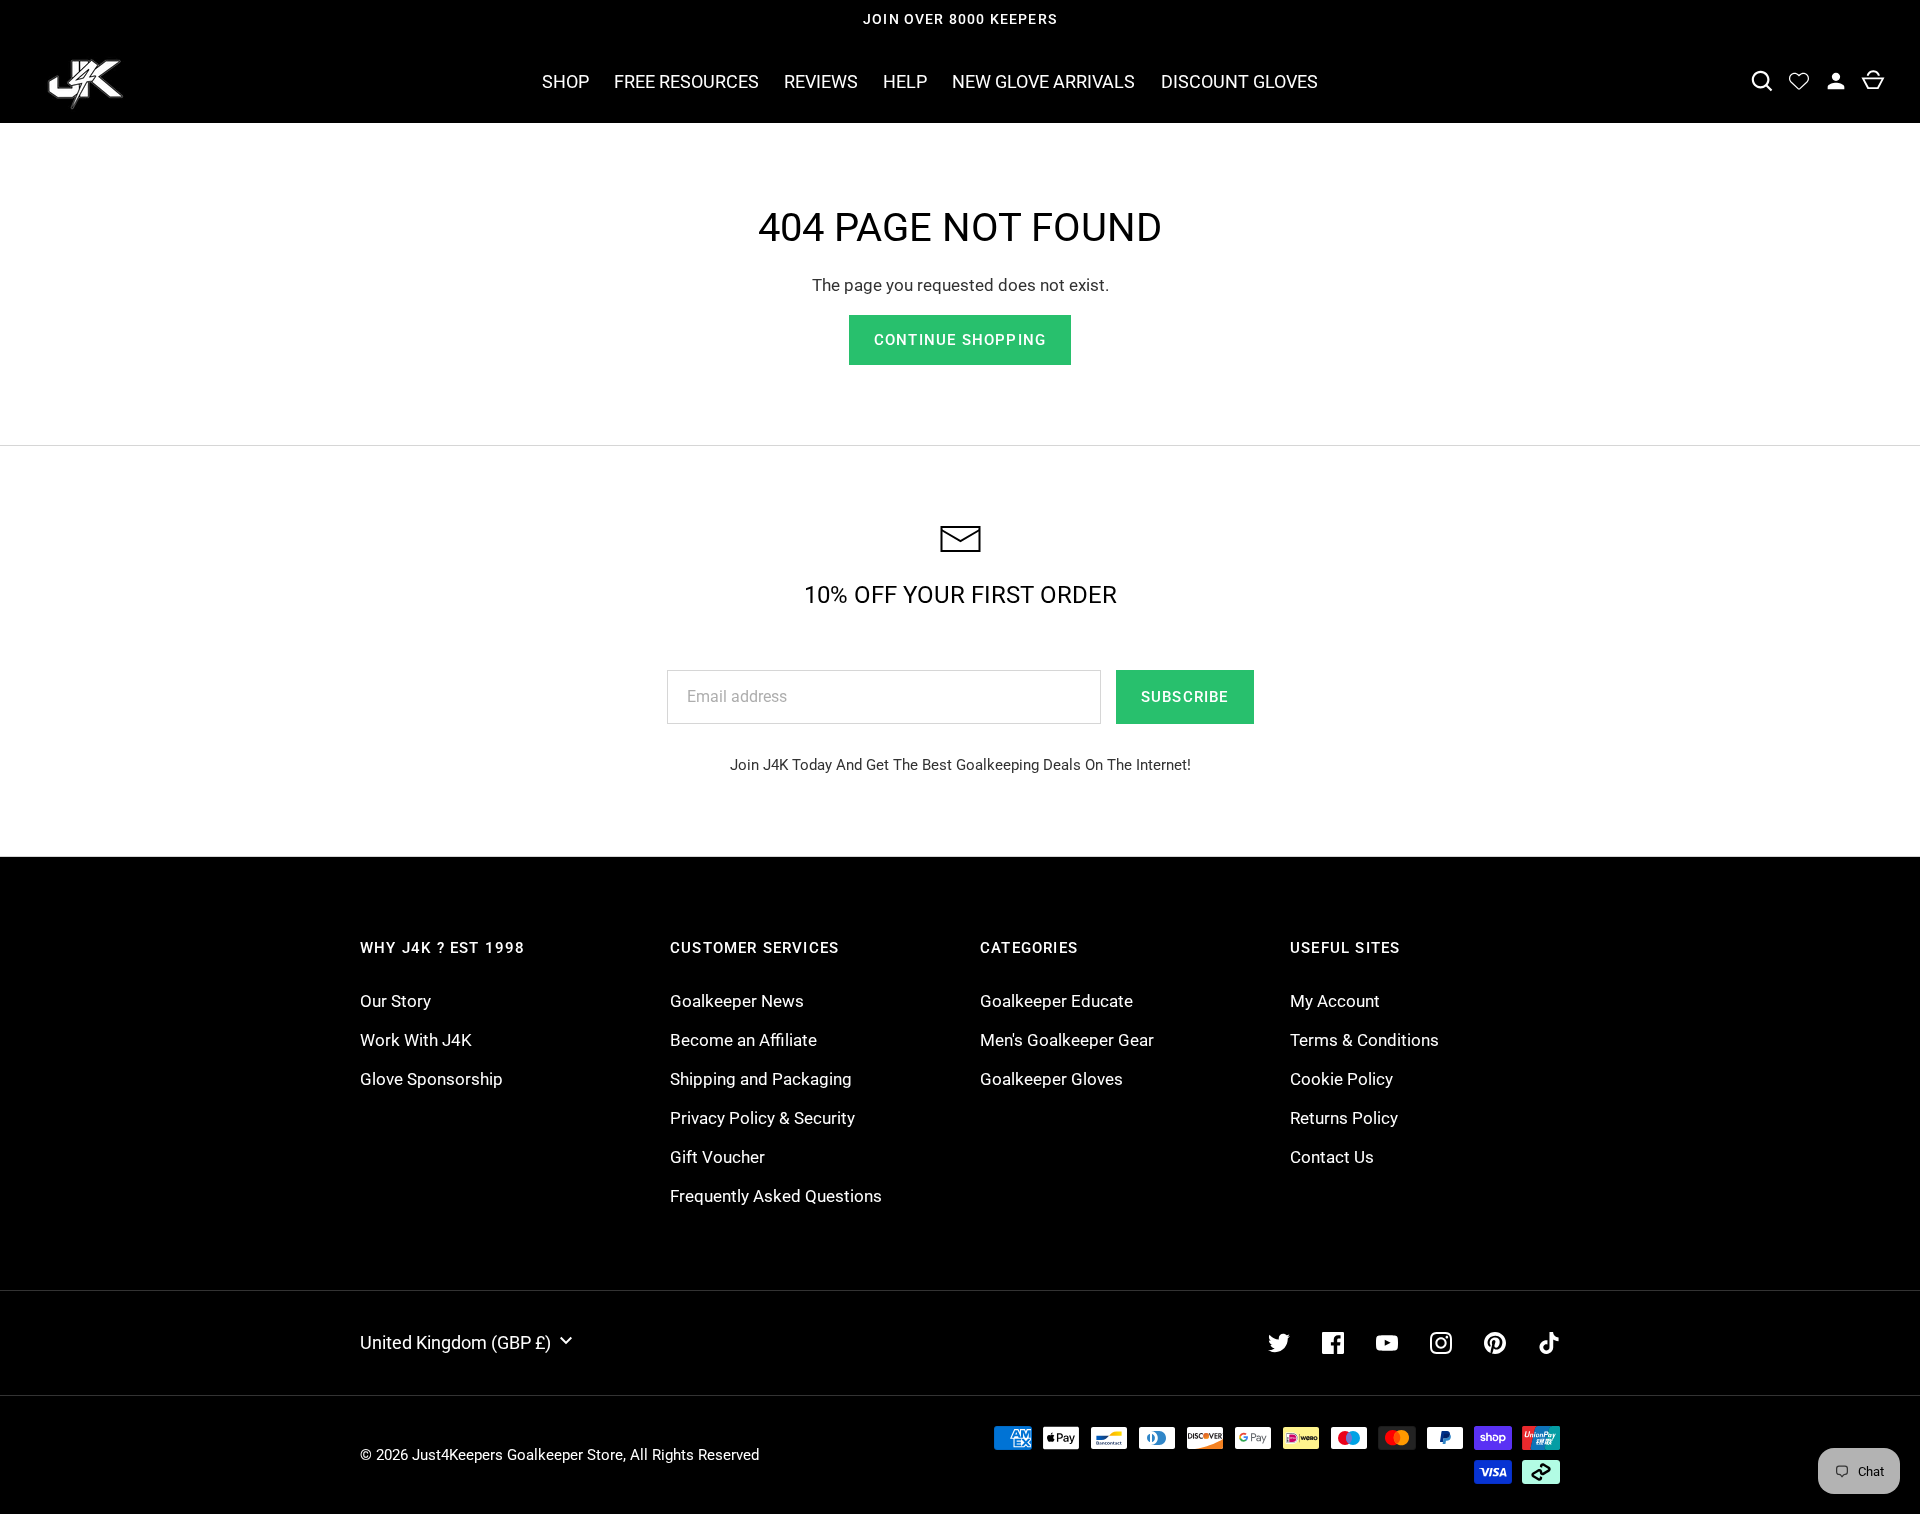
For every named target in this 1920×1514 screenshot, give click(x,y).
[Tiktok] (1549, 1343)
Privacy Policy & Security (762, 1118)
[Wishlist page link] (1798, 81)
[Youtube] (1387, 1343)
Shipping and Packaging (761, 1079)
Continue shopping (960, 340)
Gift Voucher (717, 1157)
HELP (905, 81)
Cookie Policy (1341, 1079)
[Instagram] (1441, 1343)
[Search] (1761, 81)
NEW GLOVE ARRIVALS (1043, 81)
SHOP (565, 81)
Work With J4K (416, 1040)
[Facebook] (1333, 1343)
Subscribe (1185, 697)
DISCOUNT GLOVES (1239, 81)
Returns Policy (1344, 1118)
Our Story (395, 1001)
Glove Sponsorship (431, 1079)
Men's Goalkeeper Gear (1067, 1040)
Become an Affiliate (743, 1040)
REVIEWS (821, 81)
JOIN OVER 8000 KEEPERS (960, 19)
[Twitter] (1279, 1343)
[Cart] (1872, 81)
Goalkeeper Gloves (1051, 1079)
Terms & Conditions (1364, 1040)
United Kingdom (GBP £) (455, 1342)
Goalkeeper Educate (1056, 1001)
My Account (1335, 1001)
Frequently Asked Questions (776, 1196)
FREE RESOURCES (686, 81)
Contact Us (1332, 1157)
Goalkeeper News (737, 1001)
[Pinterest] (1495, 1343)
